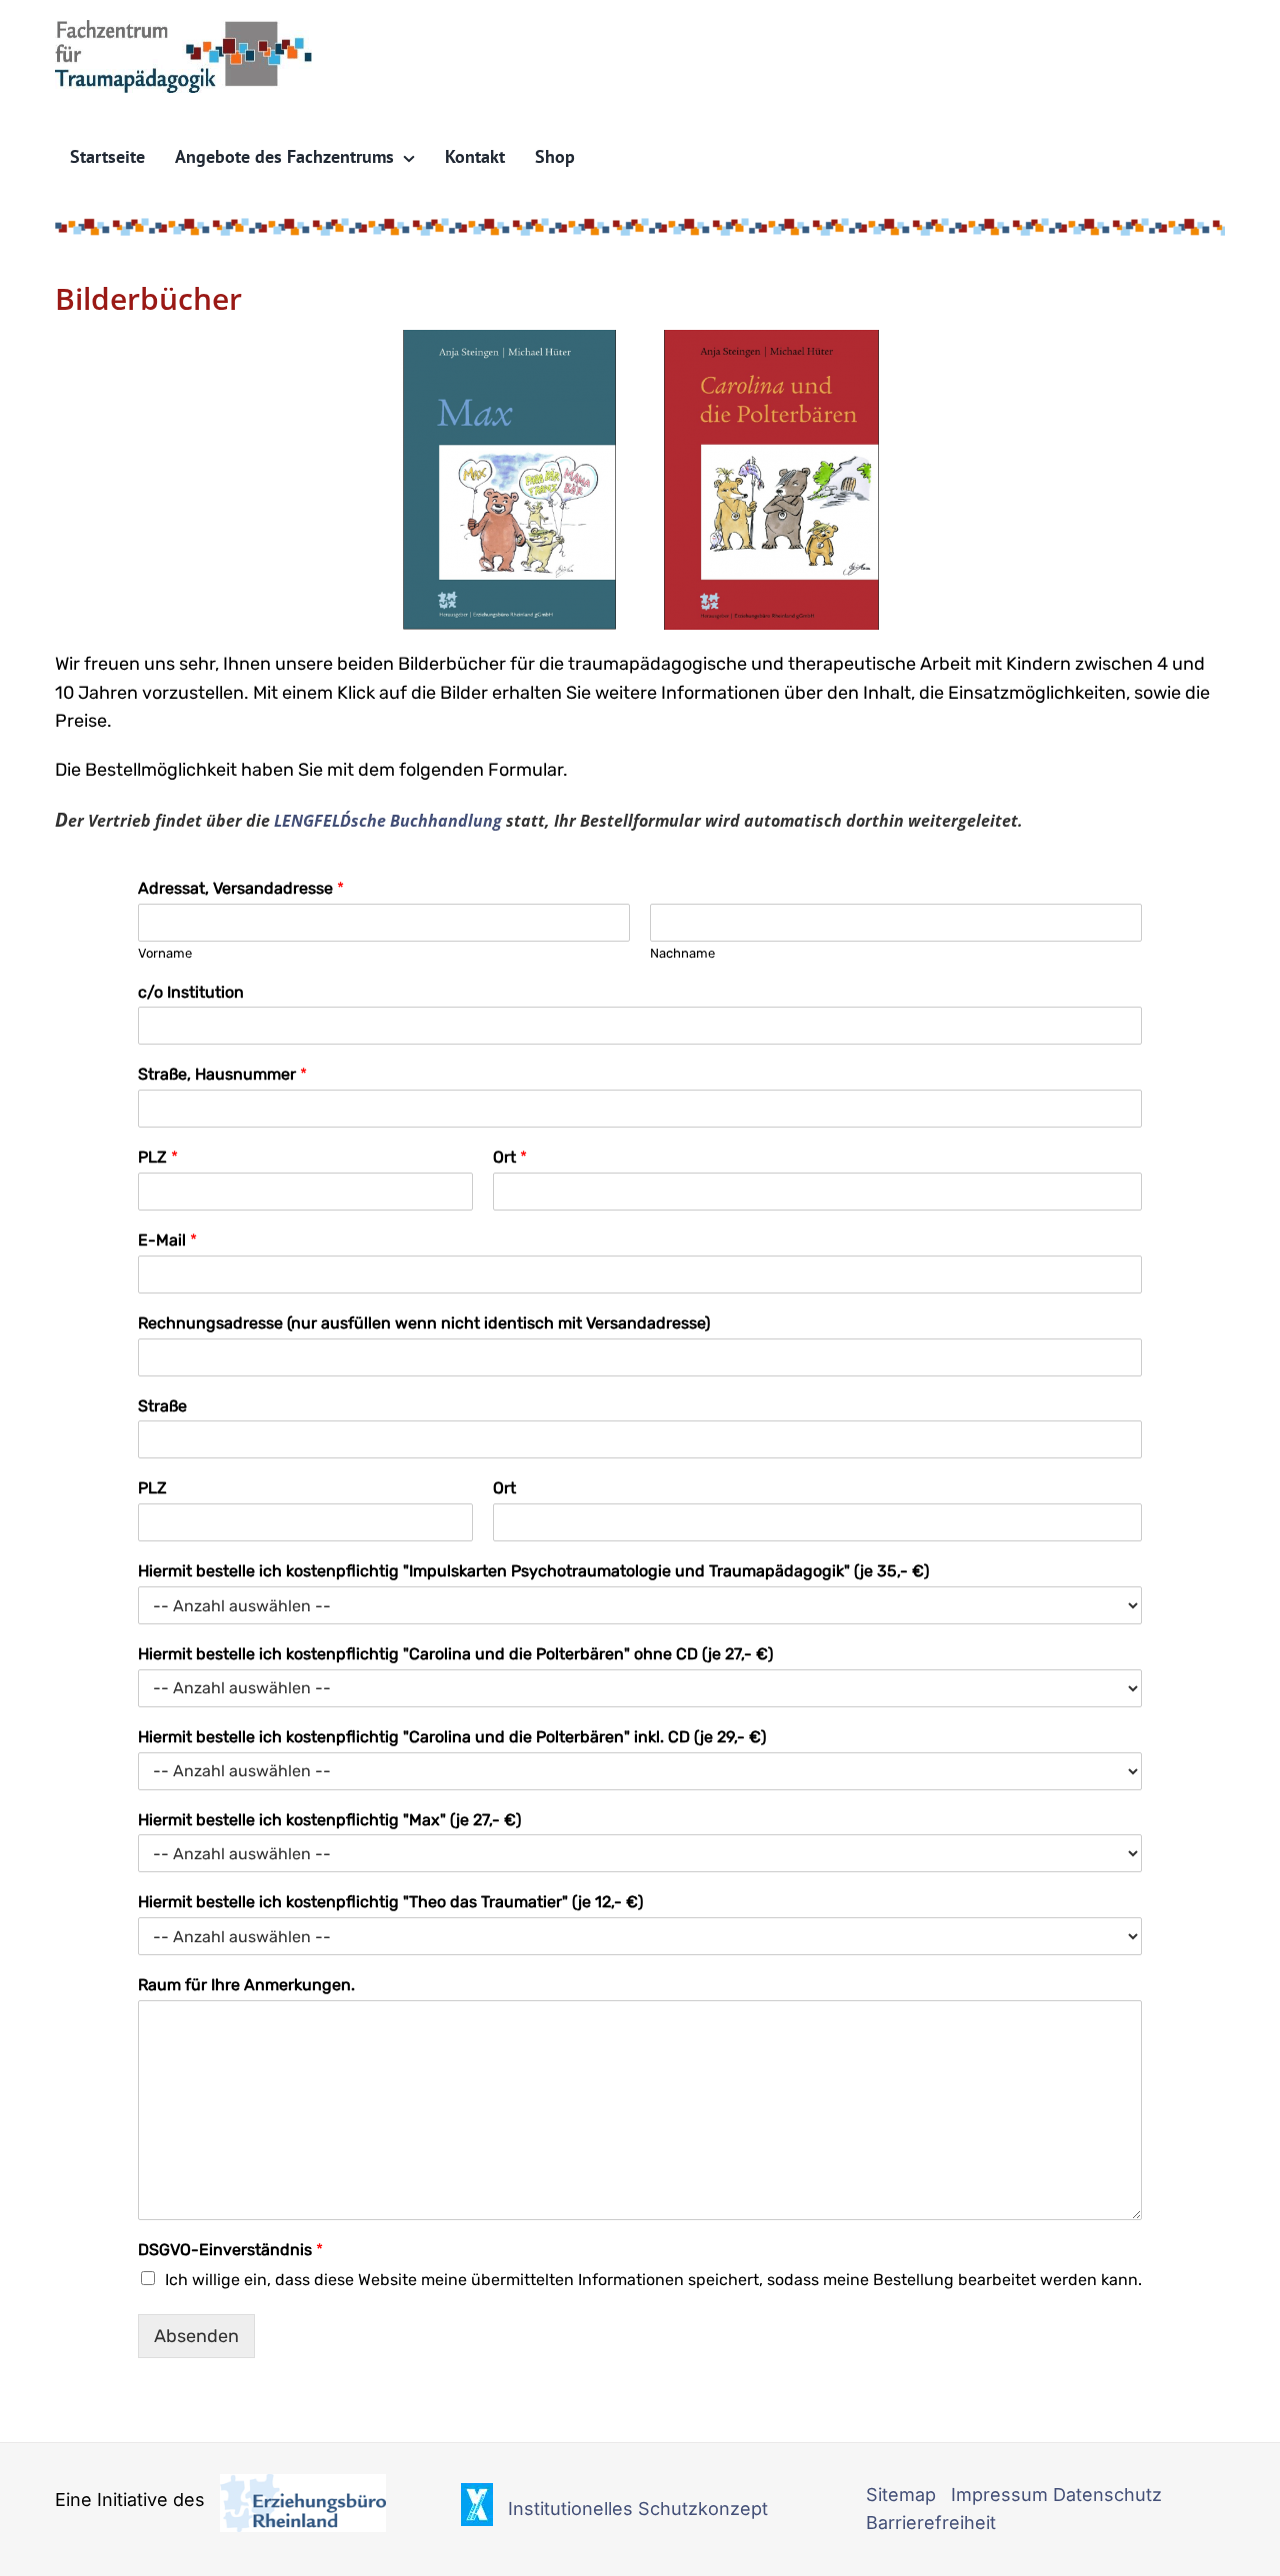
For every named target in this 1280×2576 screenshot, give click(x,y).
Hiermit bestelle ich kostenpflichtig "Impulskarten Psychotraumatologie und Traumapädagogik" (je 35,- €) (533, 1571)
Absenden (196, 2336)
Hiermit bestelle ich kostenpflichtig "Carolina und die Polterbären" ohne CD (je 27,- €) (455, 1654)
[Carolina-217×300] (771, 339)
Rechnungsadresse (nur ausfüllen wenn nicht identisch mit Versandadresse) (424, 1323)
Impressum (1002, 2495)
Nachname (682, 953)
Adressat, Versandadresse (241, 888)
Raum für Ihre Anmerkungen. (246, 1985)
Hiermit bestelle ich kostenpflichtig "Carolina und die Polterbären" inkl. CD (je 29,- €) (452, 1737)
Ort (510, 1157)
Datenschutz (1107, 2495)
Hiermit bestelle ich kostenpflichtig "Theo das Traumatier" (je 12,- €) (390, 1902)
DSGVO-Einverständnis (230, 2250)
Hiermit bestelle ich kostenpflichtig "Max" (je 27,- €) (329, 1820)
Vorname (165, 953)
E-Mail (167, 1240)
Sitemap (906, 2495)
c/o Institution (191, 992)
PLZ (158, 1157)
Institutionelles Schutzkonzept (638, 2509)
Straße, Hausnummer (222, 1074)
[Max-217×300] (508, 339)
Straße (162, 1406)
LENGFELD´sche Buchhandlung (388, 821)
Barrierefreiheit (931, 2523)
